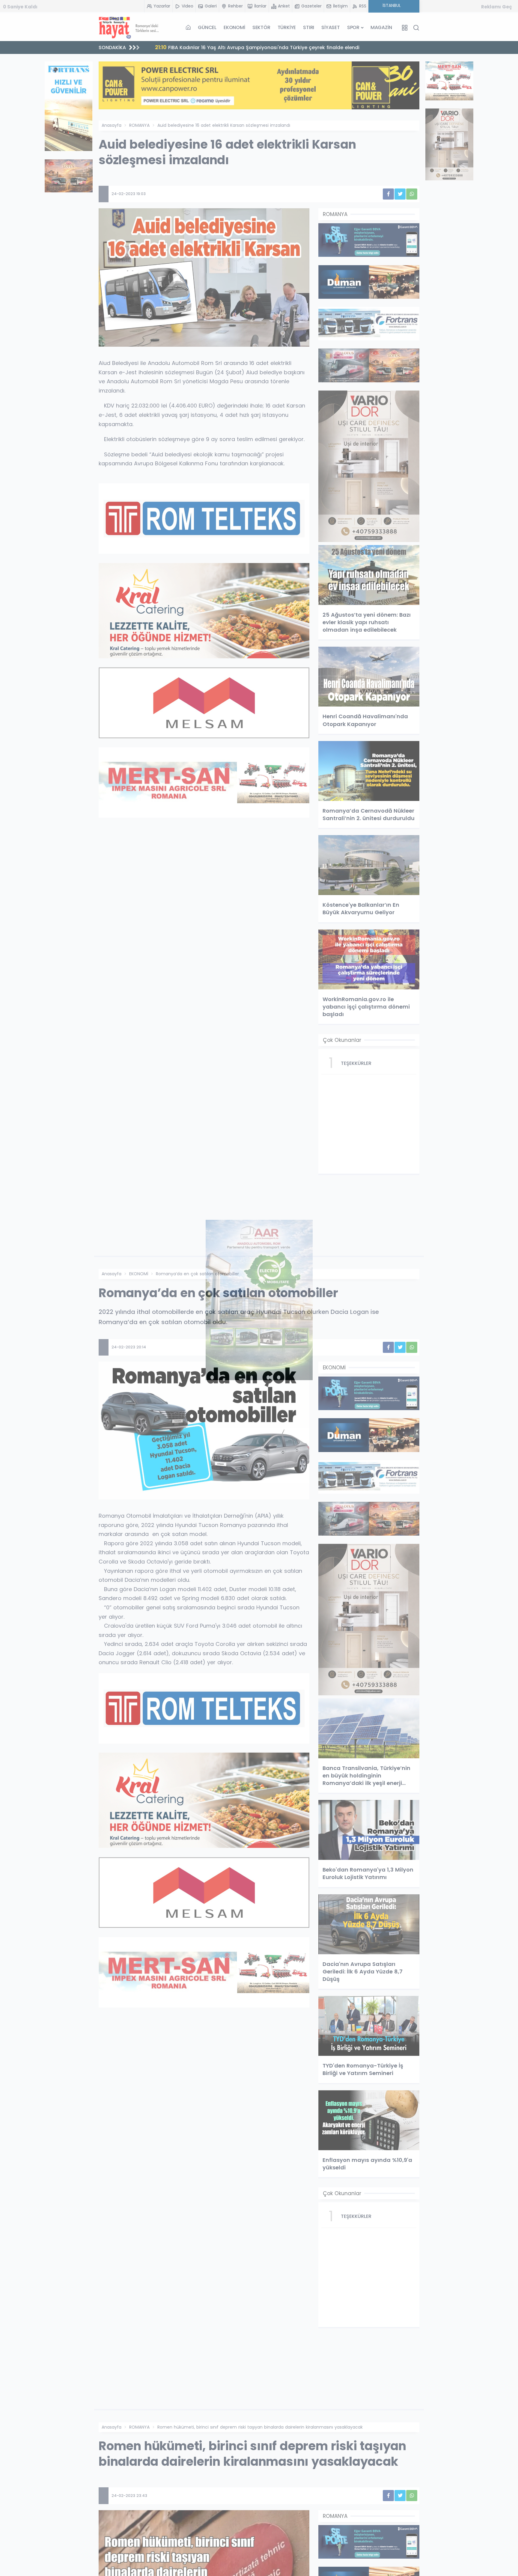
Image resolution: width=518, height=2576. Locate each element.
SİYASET (331, 27)
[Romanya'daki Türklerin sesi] (129, 28)
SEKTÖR (261, 27)
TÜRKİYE (287, 27)
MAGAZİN (381, 27)
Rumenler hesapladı (188, 47)
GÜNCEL (207, 27)
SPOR (353, 27)
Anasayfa (112, 125)
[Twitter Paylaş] (400, 194)
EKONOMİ (234, 27)
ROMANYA (139, 125)
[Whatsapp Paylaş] (412, 194)
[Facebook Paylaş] (388, 194)
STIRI (309, 27)
